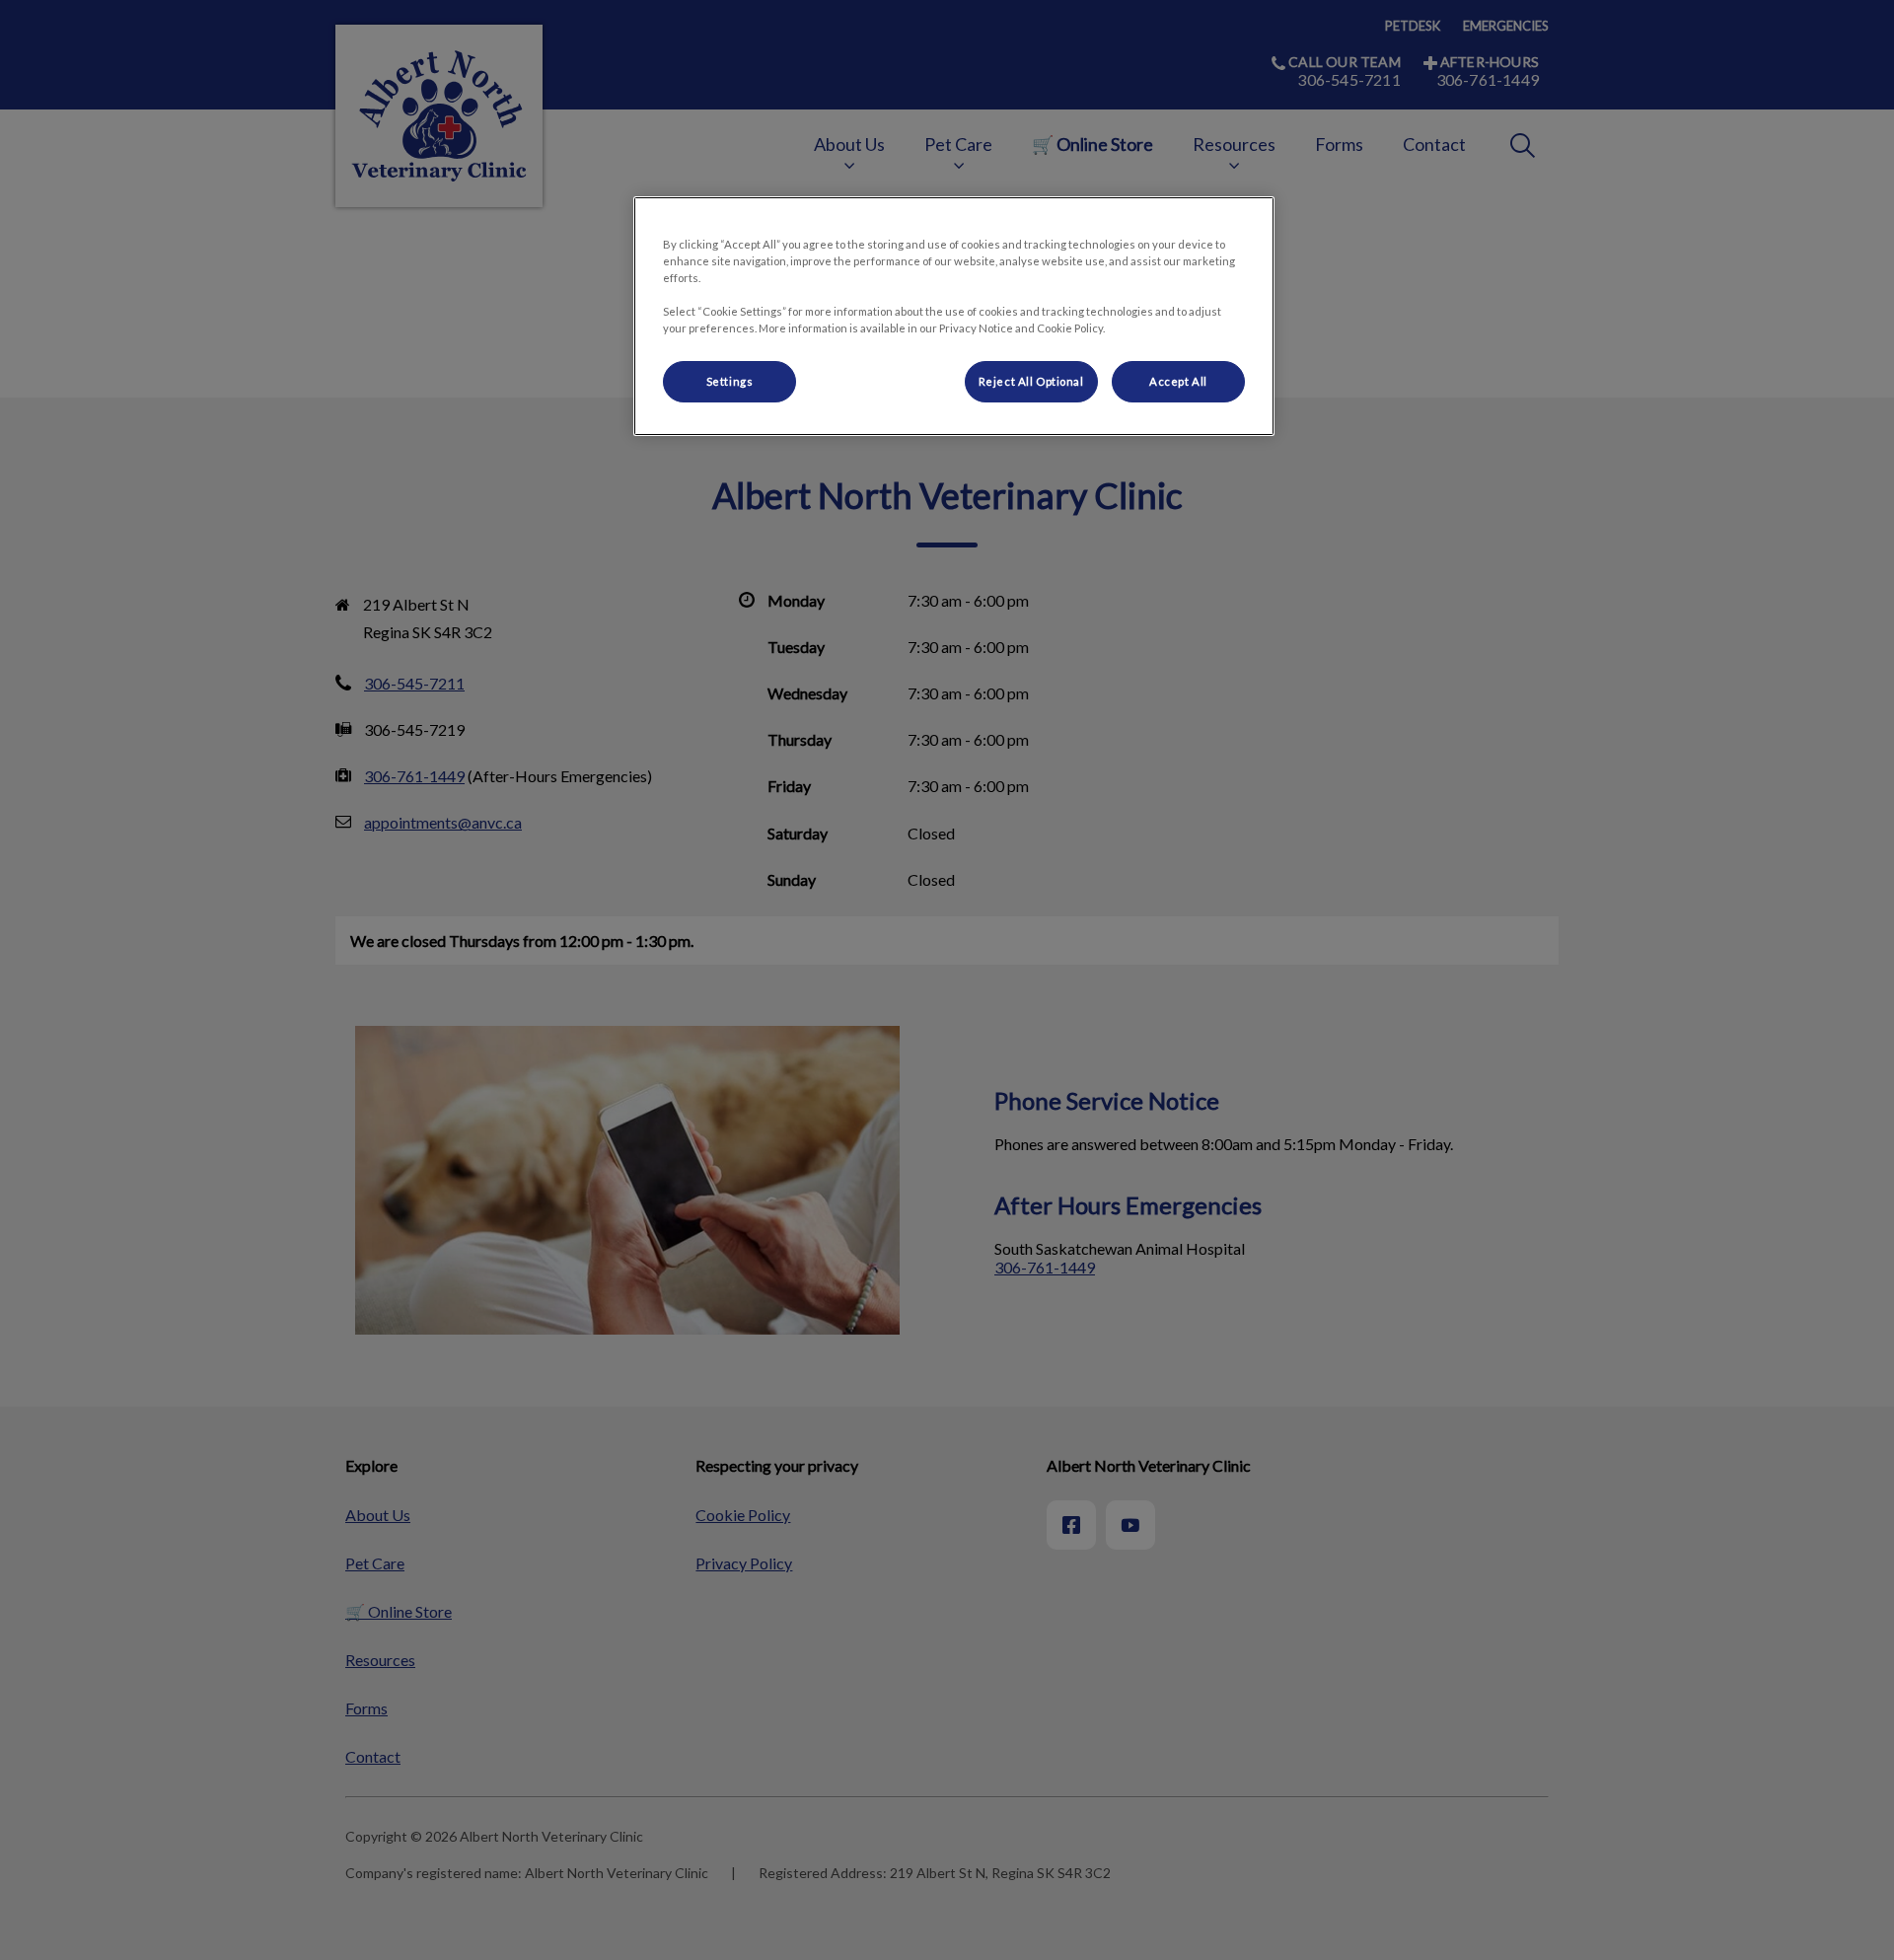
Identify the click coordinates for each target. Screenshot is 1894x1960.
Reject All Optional (1031, 381)
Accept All (1178, 381)
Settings (730, 381)
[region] (954, 316)
